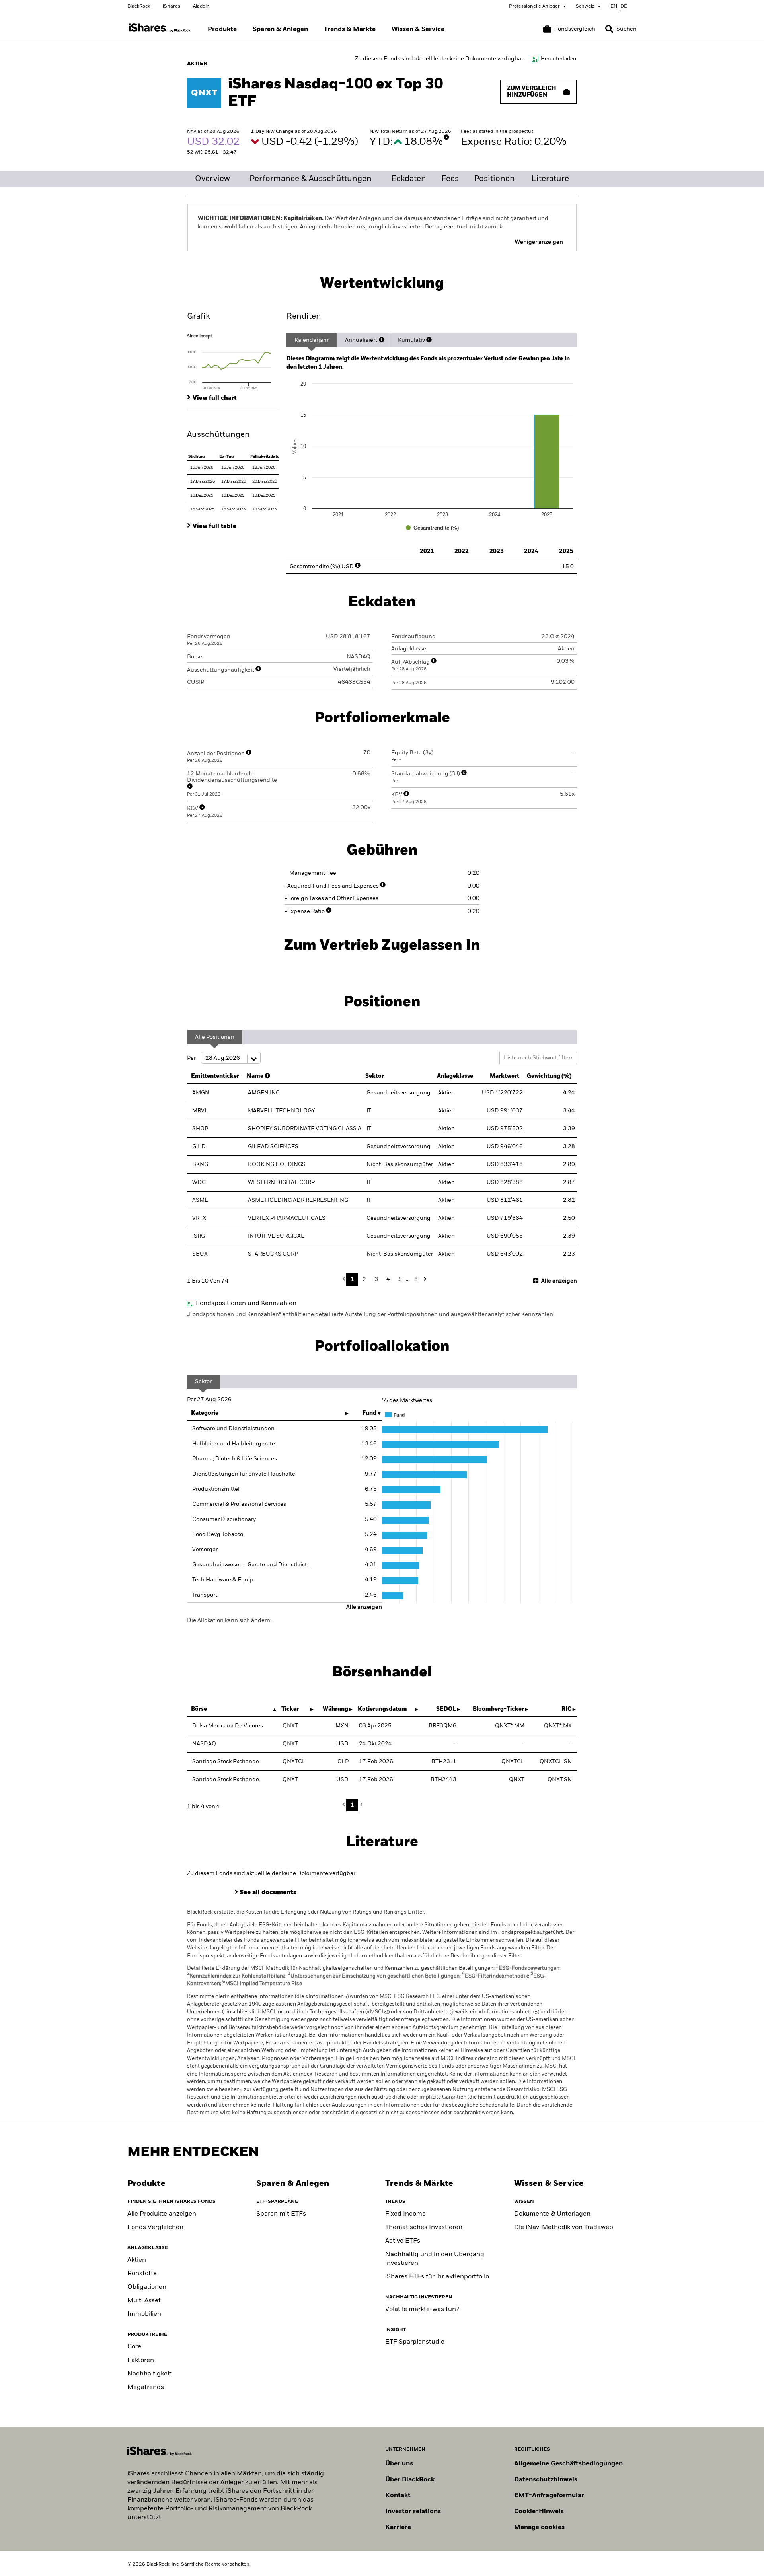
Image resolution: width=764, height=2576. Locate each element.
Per (192, 1058)
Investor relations (413, 2512)
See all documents (268, 1893)
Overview (212, 179)
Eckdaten (409, 179)
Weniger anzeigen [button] (539, 242)
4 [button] (388, 1279)
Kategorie (205, 1413)
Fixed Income (405, 2214)
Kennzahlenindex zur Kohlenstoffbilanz (236, 1976)
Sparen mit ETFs (281, 2214)
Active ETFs (403, 2241)
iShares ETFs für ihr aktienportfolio (437, 2277)
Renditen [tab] (304, 317)
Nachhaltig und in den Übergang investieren (435, 2259)
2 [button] (364, 1279)
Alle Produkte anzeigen (162, 2214)
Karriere (398, 2527)
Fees (450, 179)
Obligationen (147, 2287)
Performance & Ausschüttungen (311, 179)
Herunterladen (558, 59)
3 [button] (376, 1279)
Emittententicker (215, 1076)
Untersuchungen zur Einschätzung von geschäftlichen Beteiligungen (374, 1976)
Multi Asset (144, 2301)
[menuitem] (222, 29)
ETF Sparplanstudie (415, 2342)
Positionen (494, 179)
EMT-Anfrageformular (549, 2496)
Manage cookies (539, 2527)
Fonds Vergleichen (155, 2227)
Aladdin (201, 6)
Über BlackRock (410, 2480)
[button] (609, 29)
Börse (199, 1709)
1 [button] (352, 1279)
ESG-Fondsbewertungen (528, 1968)
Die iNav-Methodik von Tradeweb (564, 2227)
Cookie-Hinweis (539, 2512)
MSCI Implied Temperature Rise (262, 1984)
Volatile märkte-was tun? (422, 2309)
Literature (550, 179)
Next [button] (424, 1279)
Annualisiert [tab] (361, 340)
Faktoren (141, 2360)
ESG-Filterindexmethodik (495, 1976)
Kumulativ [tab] (411, 340)
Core (134, 2347)
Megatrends (146, 2387)
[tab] (233, 361)
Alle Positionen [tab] (215, 1037)
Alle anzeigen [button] (559, 1281)
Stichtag (196, 456)
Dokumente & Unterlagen (552, 2214)
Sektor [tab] (203, 1382)
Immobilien (144, 2314)
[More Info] (446, 137)
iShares (172, 6)
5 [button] (400, 1279)
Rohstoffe (142, 2274)
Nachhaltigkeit (149, 2374)
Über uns (399, 2464)
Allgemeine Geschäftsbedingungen (568, 2464)
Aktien (137, 2260)
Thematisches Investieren (424, 2227)
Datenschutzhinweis (546, 2480)
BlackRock (139, 6)
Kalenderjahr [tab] (312, 340)
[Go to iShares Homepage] (160, 28)
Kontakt (398, 2496)
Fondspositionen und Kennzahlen (246, 1303)
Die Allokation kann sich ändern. (229, 1620)
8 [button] (416, 1279)
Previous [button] (346, 1279)
